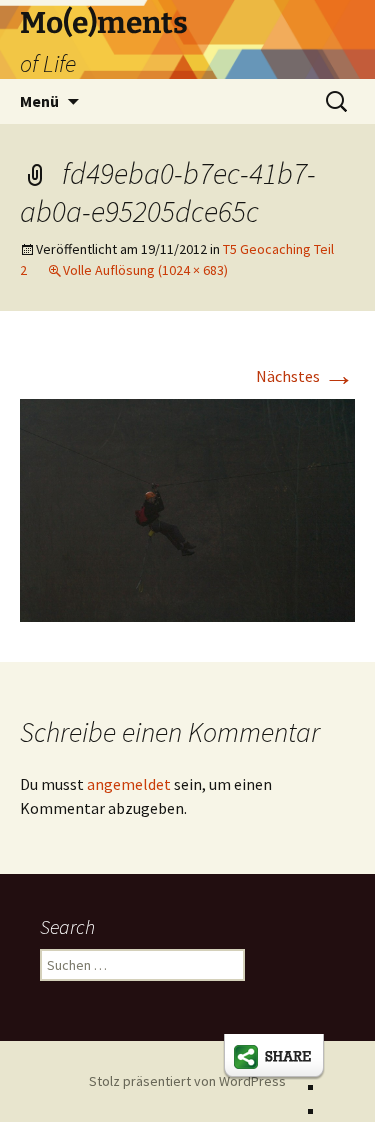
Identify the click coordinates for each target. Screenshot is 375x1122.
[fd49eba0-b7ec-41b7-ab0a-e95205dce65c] (187, 509)
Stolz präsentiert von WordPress (187, 1081)
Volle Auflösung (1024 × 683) (145, 270)
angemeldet (129, 784)
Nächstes (305, 376)
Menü (39, 101)
